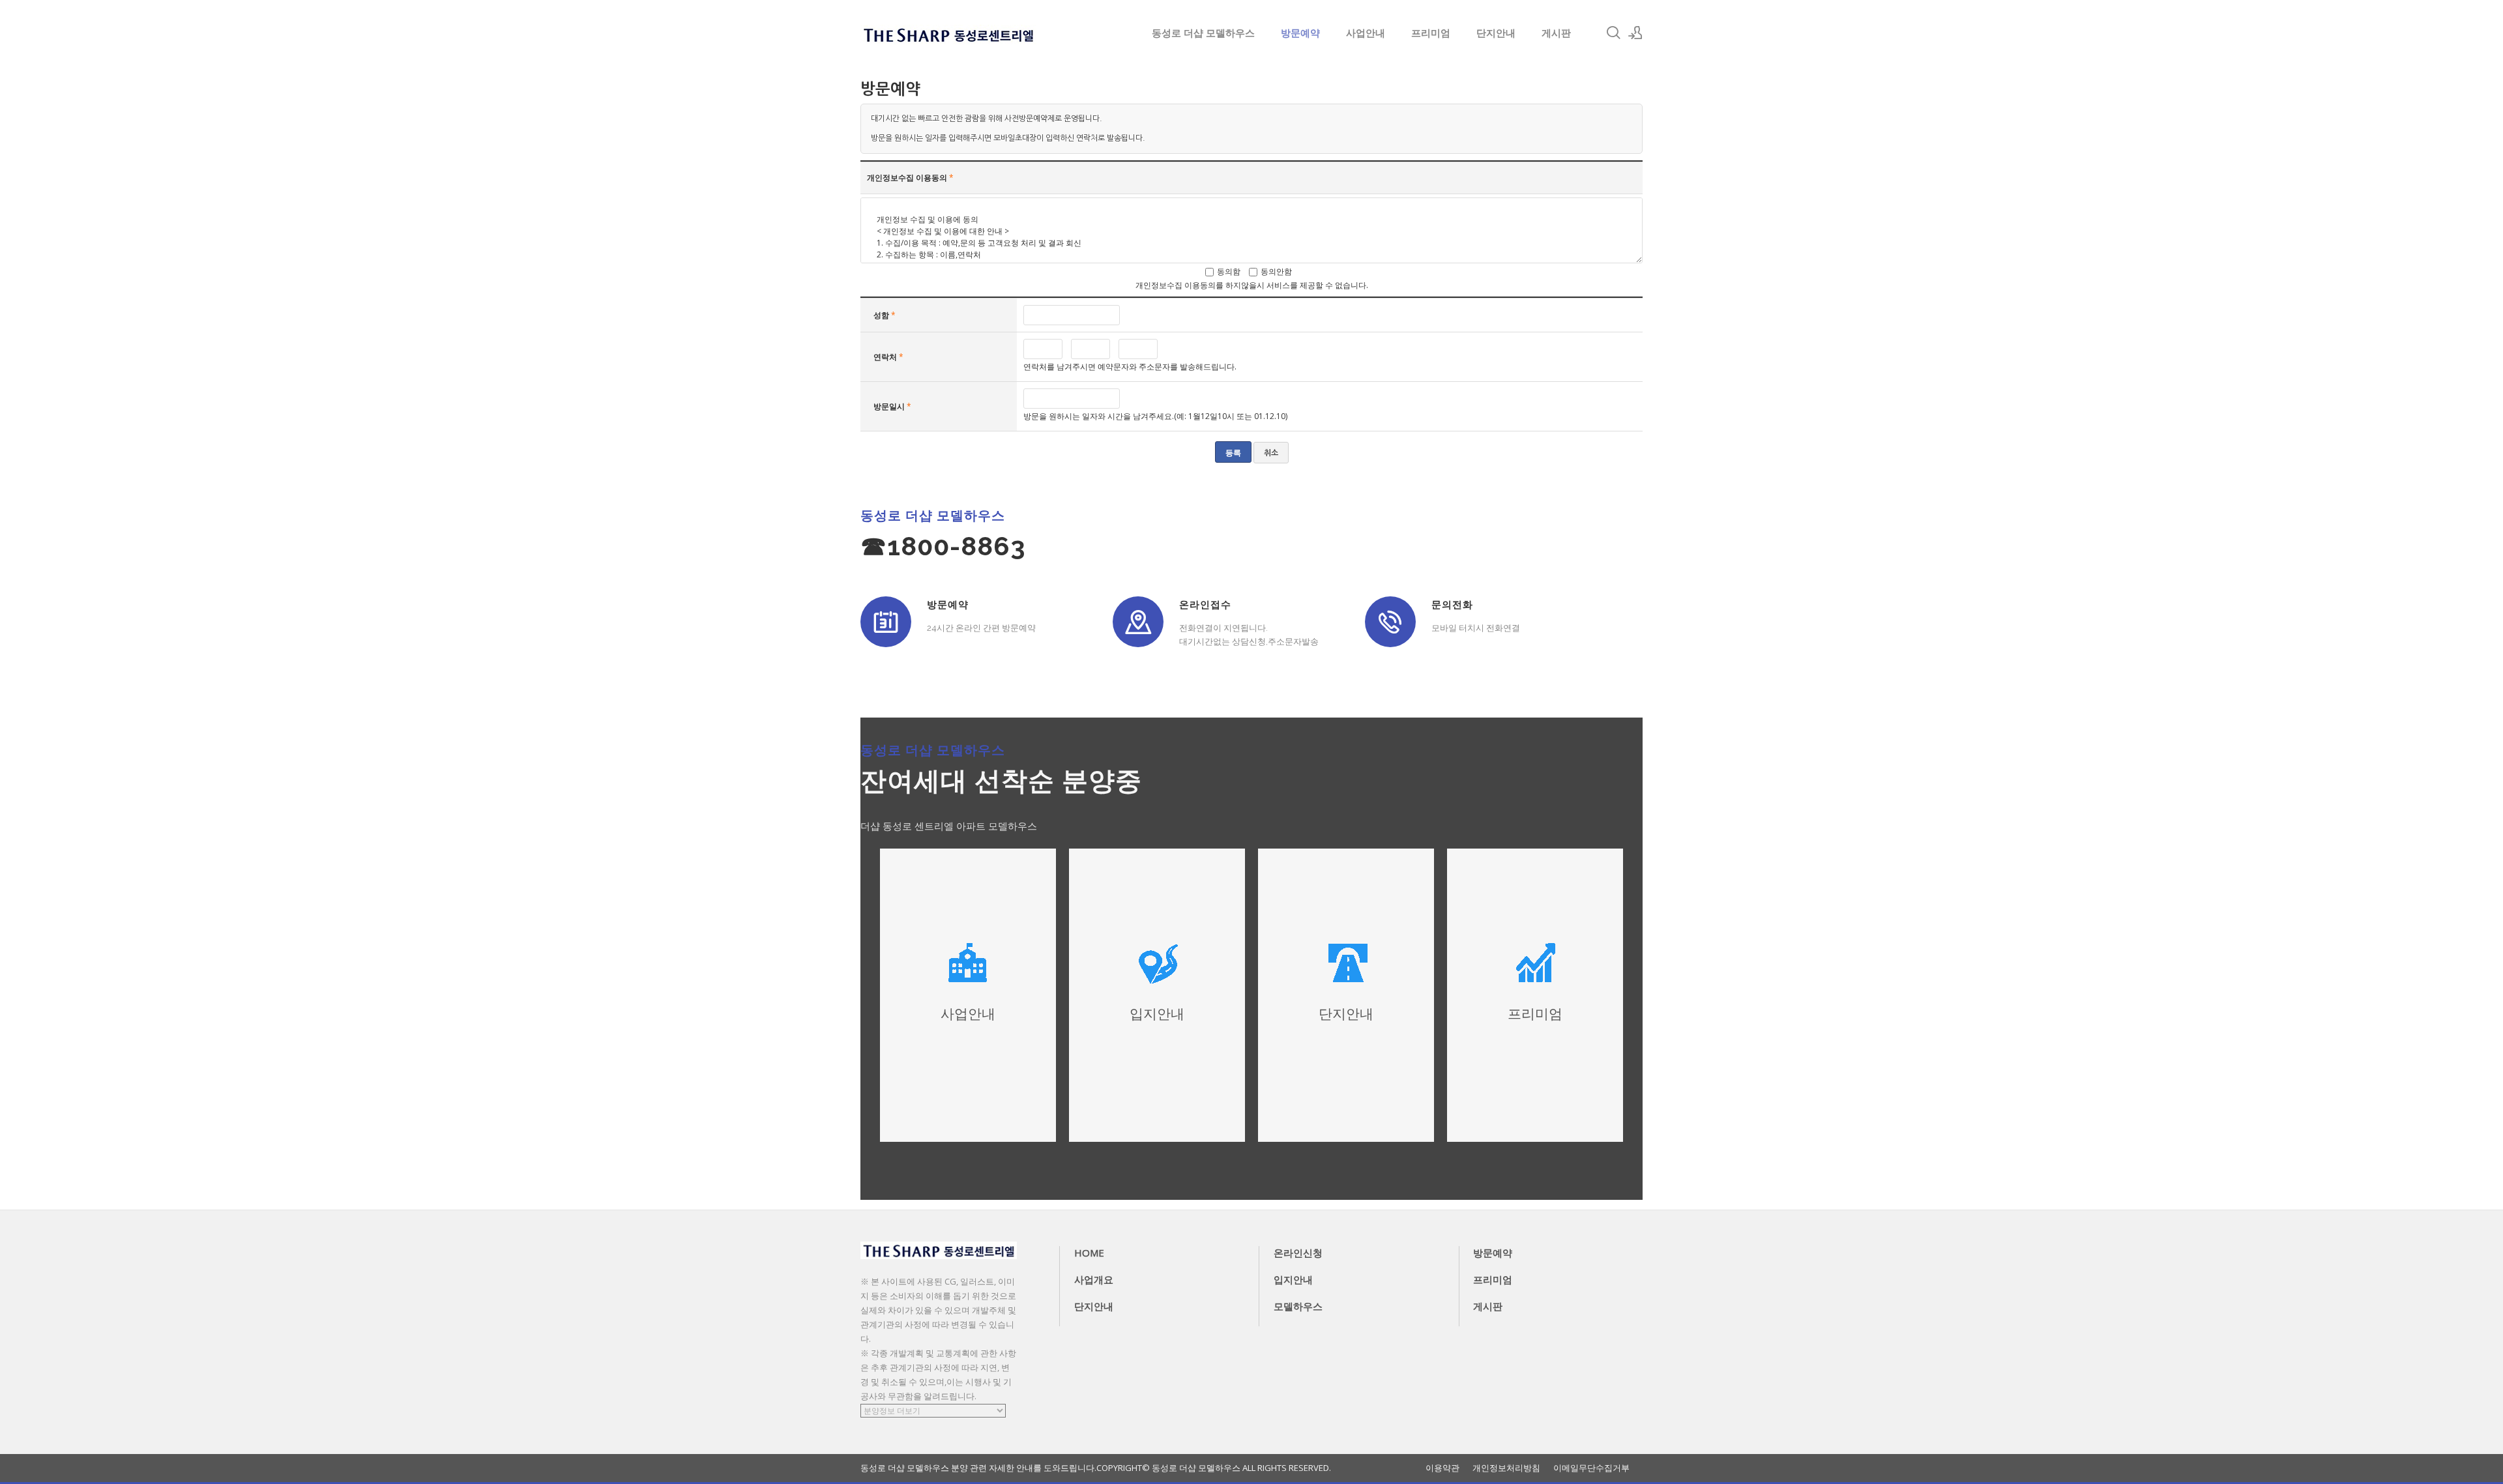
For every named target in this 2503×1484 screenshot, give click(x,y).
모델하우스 (1298, 1306)
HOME (1089, 1253)
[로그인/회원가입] (1635, 33)
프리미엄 (1431, 33)
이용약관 (1442, 1468)
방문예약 (1300, 33)
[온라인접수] (1138, 622)
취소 (1271, 453)
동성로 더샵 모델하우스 (1203, 33)
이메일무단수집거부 (1591, 1468)
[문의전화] (1390, 622)
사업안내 (1366, 33)
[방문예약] (886, 622)
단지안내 (1496, 33)
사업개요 (1094, 1279)
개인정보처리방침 (1506, 1468)
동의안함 (1276, 271)
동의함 (1229, 271)
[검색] (1613, 33)
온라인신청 (1298, 1253)
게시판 (1556, 33)
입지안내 (1293, 1279)
